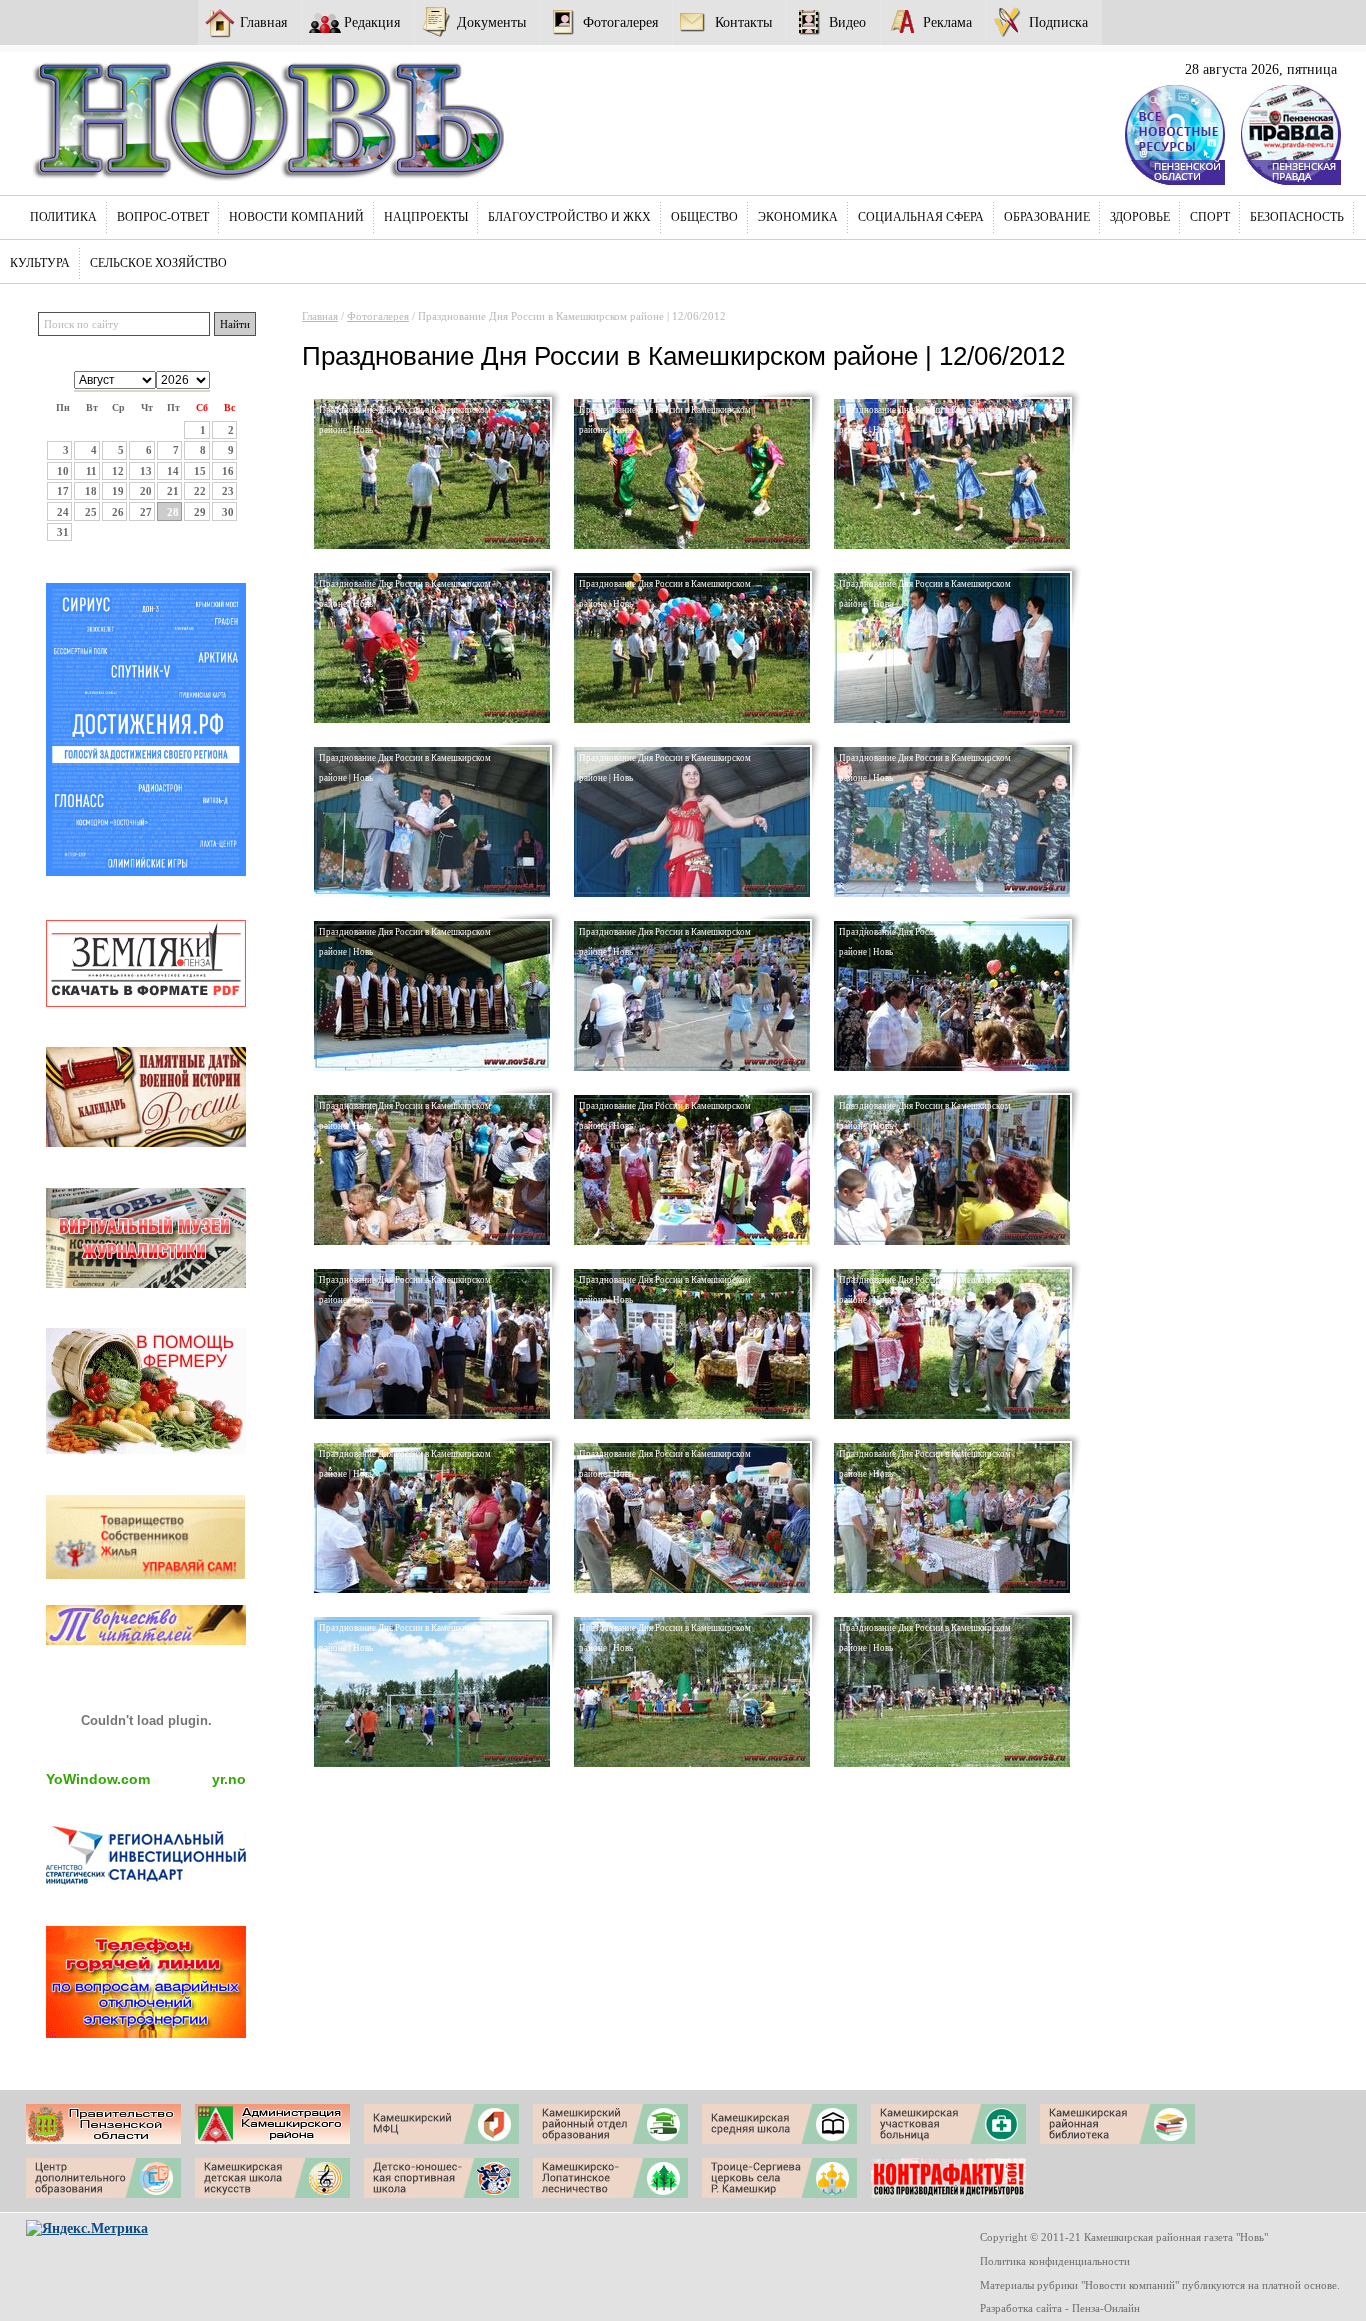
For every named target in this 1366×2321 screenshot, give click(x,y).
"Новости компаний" (1130, 2285)
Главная (263, 22)
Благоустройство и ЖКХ (569, 217)
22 (200, 491)
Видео (847, 22)
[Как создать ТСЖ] (146, 1574)
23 (228, 491)
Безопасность (1297, 217)
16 (228, 471)
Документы (491, 22)
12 (118, 471)
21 (173, 491)
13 (146, 471)
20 (146, 491)
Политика (63, 217)
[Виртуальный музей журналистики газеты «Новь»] (146, 1283)
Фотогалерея (620, 22)
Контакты (743, 22)
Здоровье (1140, 217)
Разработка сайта (1021, 2308)
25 (91, 512)
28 (173, 512)
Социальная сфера (921, 217)
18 (91, 491)
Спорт (1210, 217)
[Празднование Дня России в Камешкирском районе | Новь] (432, 545)
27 (146, 512)
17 (63, 491)
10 (63, 471)
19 (118, 491)
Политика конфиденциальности (1055, 2261)
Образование (1047, 217)
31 (63, 532)
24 (63, 512)
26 (118, 512)
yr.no (229, 1779)
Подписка (1058, 22)
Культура (40, 263)
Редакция (372, 22)
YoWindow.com (98, 1779)
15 (200, 471)
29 (200, 512)
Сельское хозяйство (158, 263)
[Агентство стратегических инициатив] (146, 1880)
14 (173, 471)
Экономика (798, 217)
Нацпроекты (426, 217)
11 (91, 471)
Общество (704, 217)
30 (228, 512)
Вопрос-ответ (163, 217)
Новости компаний (296, 217)
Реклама (947, 22)
